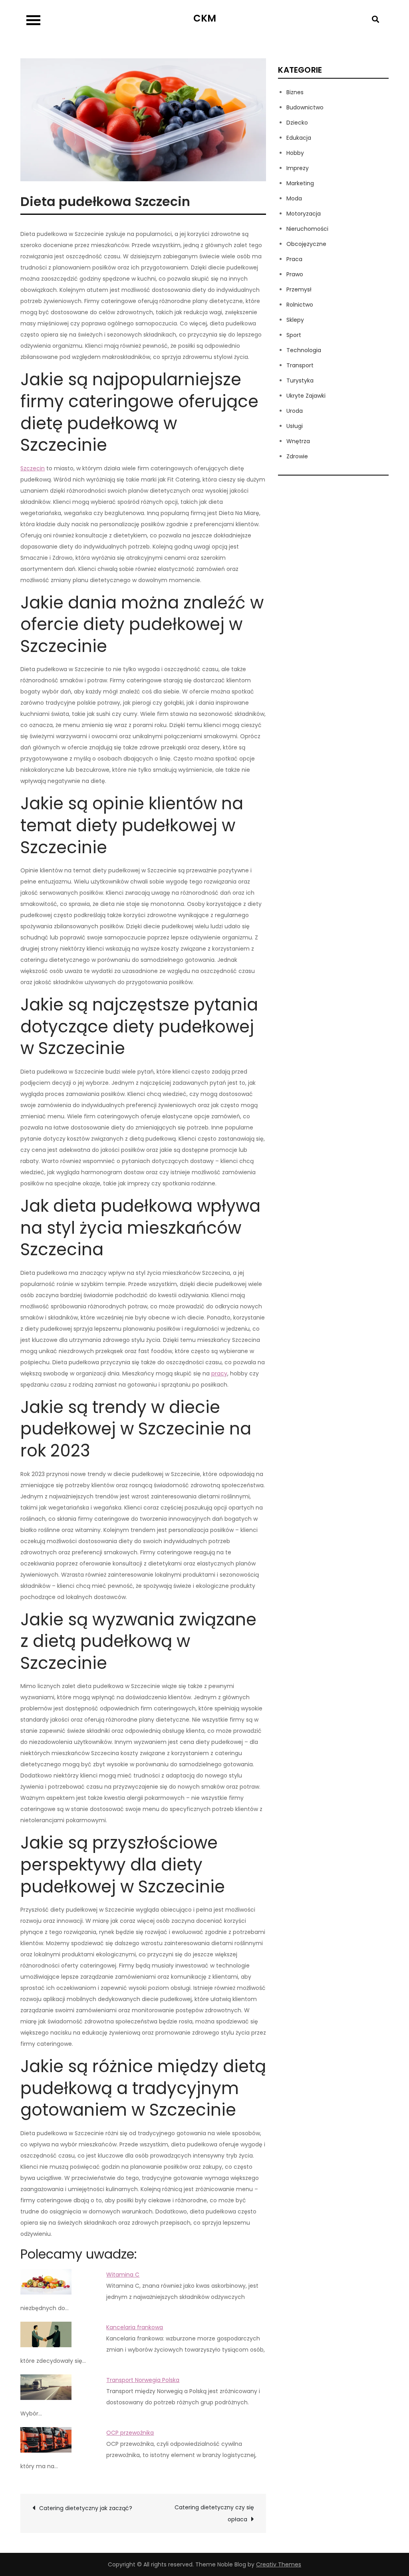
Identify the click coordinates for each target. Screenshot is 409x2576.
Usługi (295, 426)
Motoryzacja (304, 214)
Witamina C (123, 2275)
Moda (294, 198)
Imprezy (298, 168)
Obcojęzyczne (306, 244)
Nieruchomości (307, 229)
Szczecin (33, 468)
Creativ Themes (279, 2564)
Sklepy (295, 320)
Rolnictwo (300, 305)
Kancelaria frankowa (135, 2327)
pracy (219, 1373)
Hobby (295, 153)
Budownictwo (305, 107)
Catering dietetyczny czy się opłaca (214, 2513)
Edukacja (299, 138)
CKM (205, 18)
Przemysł (299, 289)
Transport (300, 365)
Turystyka (300, 380)
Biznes (295, 92)
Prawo (295, 274)
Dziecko (297, 123)
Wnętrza (298, 441)
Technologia (304, 350)
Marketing (300, 183)
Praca (294, 259)
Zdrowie (297, 456)
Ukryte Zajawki (306, 396)
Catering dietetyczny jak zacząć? (86, 2508)
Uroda (295, 411)
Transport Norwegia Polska (143, 2380)
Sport (294, 335)
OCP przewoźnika (130, 2433)
